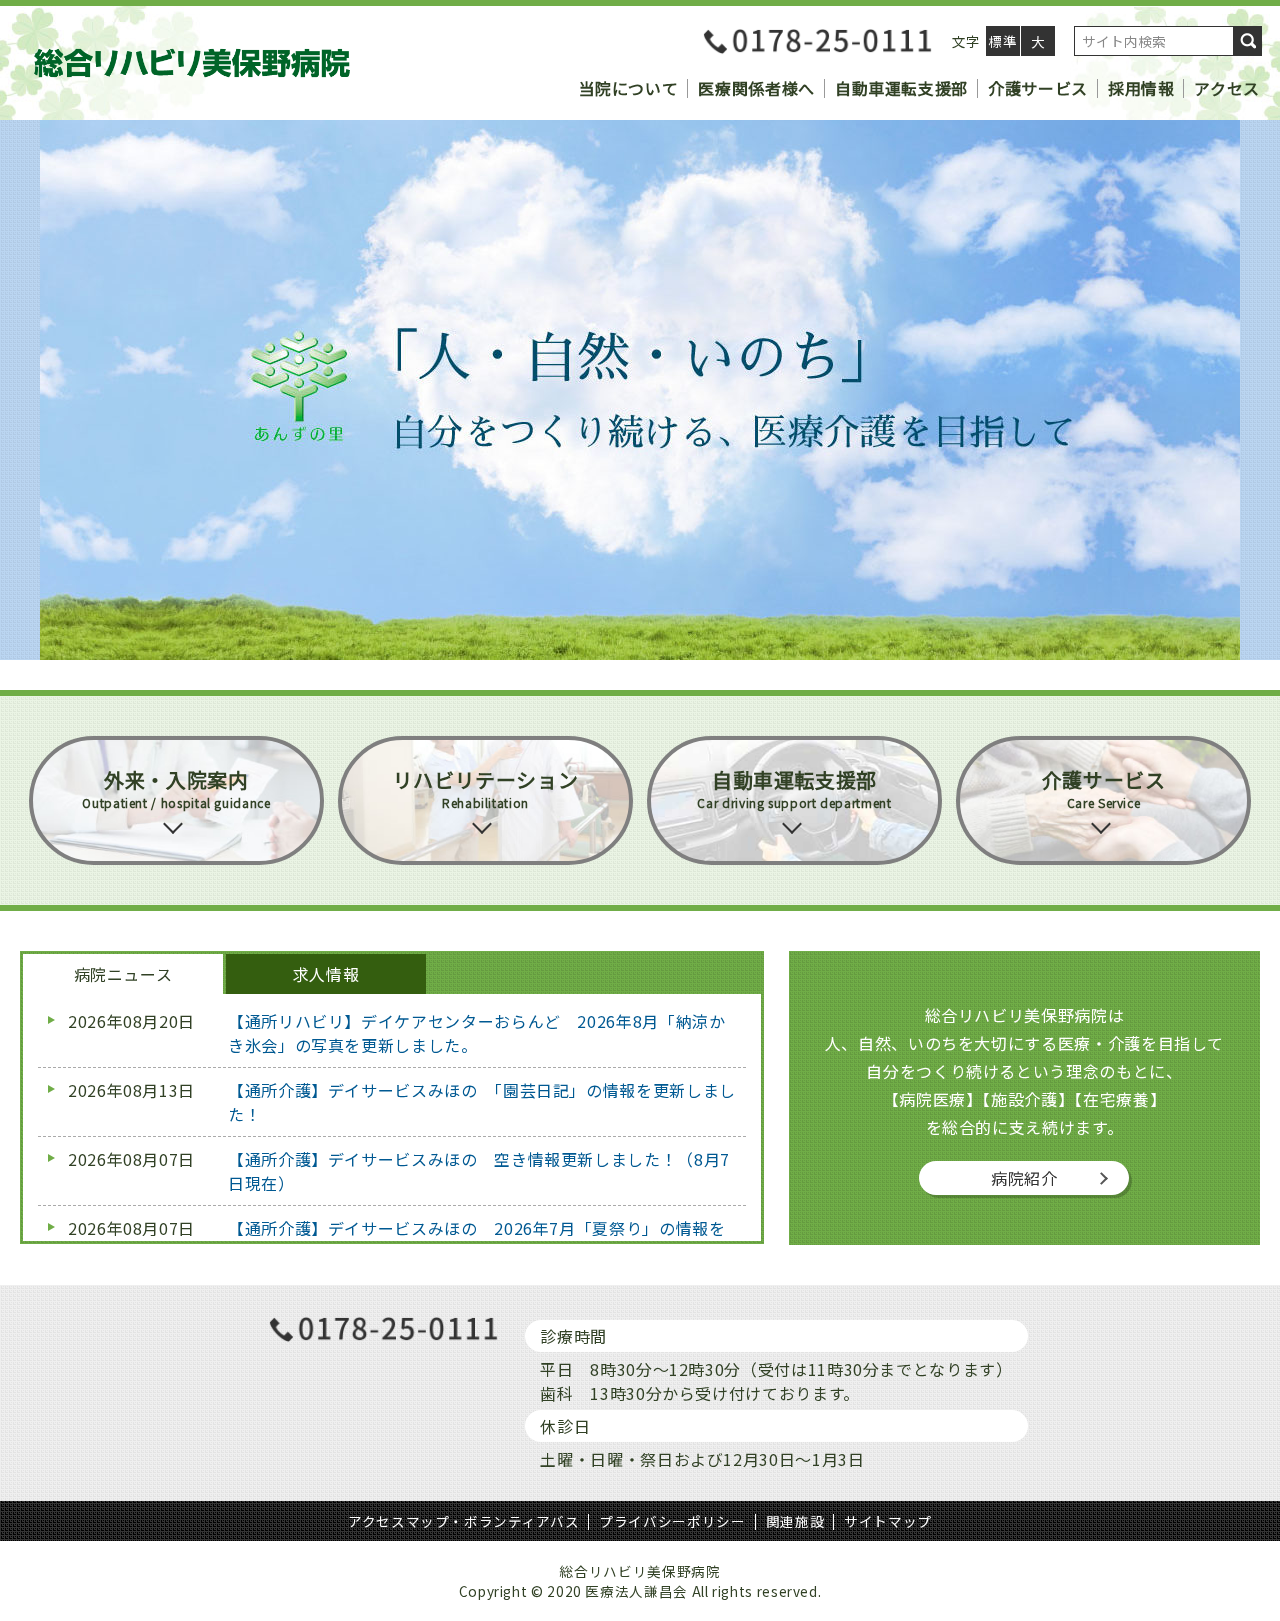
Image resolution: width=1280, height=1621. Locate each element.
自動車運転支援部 (901, 88)
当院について (629, 88)
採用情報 (1141, 88)
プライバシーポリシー (672, 1521)
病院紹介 (1024, 1178)
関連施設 (795, 1521)
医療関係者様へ (756, 88)
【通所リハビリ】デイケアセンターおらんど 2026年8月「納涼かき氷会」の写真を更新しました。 (476, 1033)
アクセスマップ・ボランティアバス (463, 1521)
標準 (1002, 41)
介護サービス (1038, 88)
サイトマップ (888, 1521)
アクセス (1227, 88)
